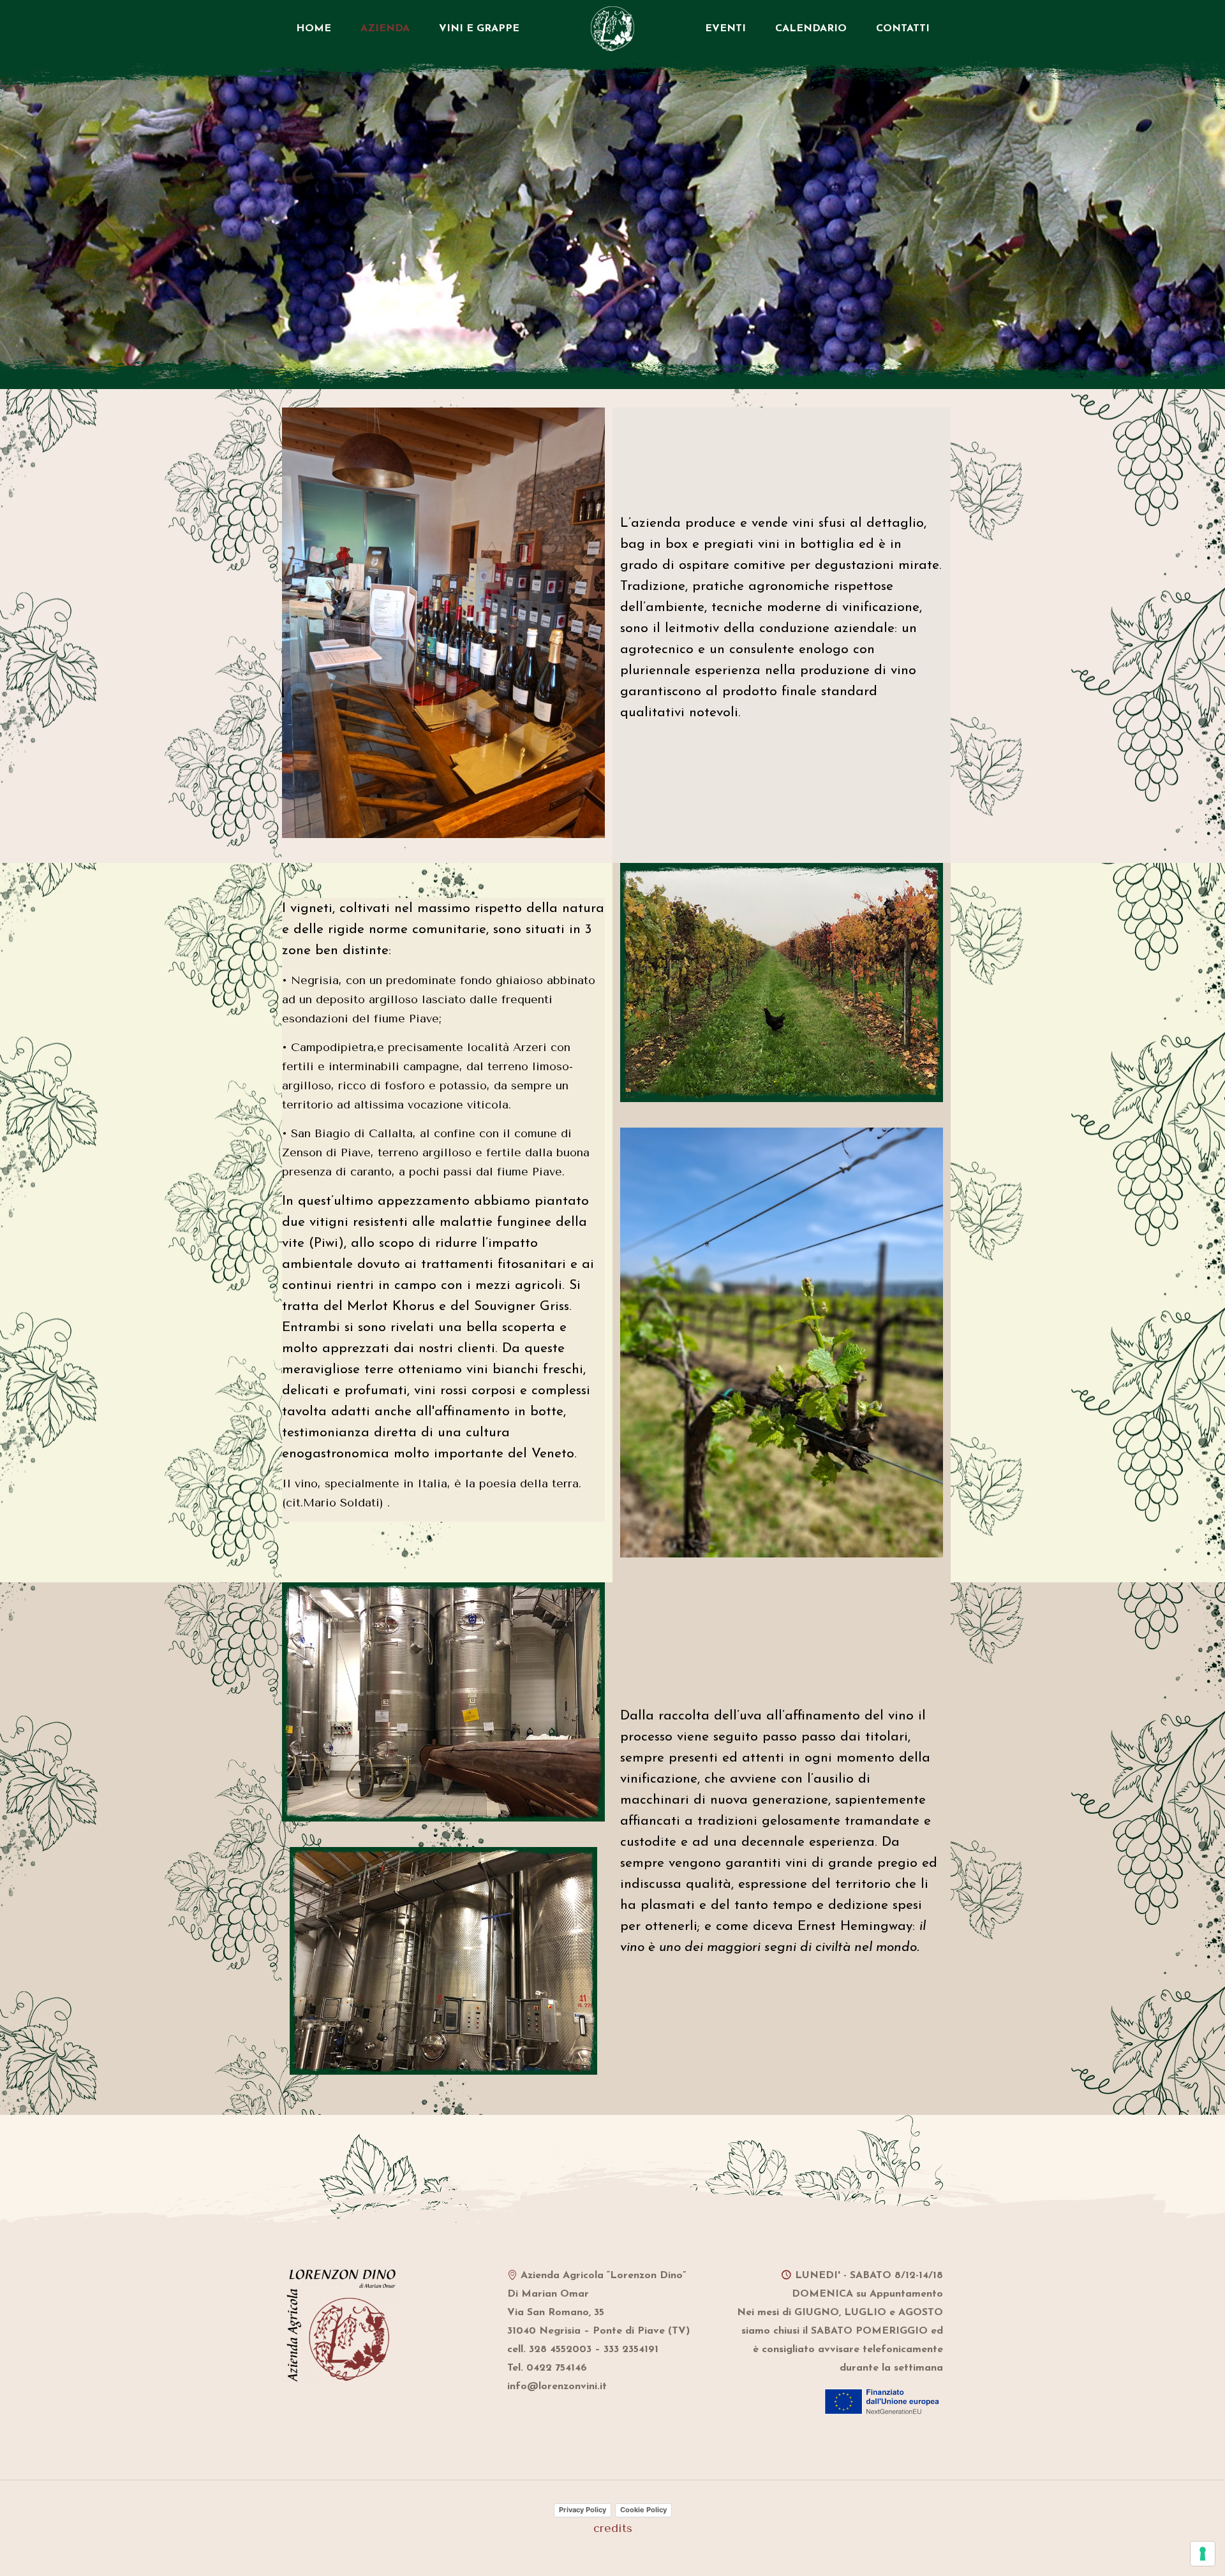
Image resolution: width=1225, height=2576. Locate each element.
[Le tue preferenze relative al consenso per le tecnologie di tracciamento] (1203, 2554)
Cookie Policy (643, 2510)
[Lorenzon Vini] (613, 29)
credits (613, 2528)
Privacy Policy (583, 2510)
